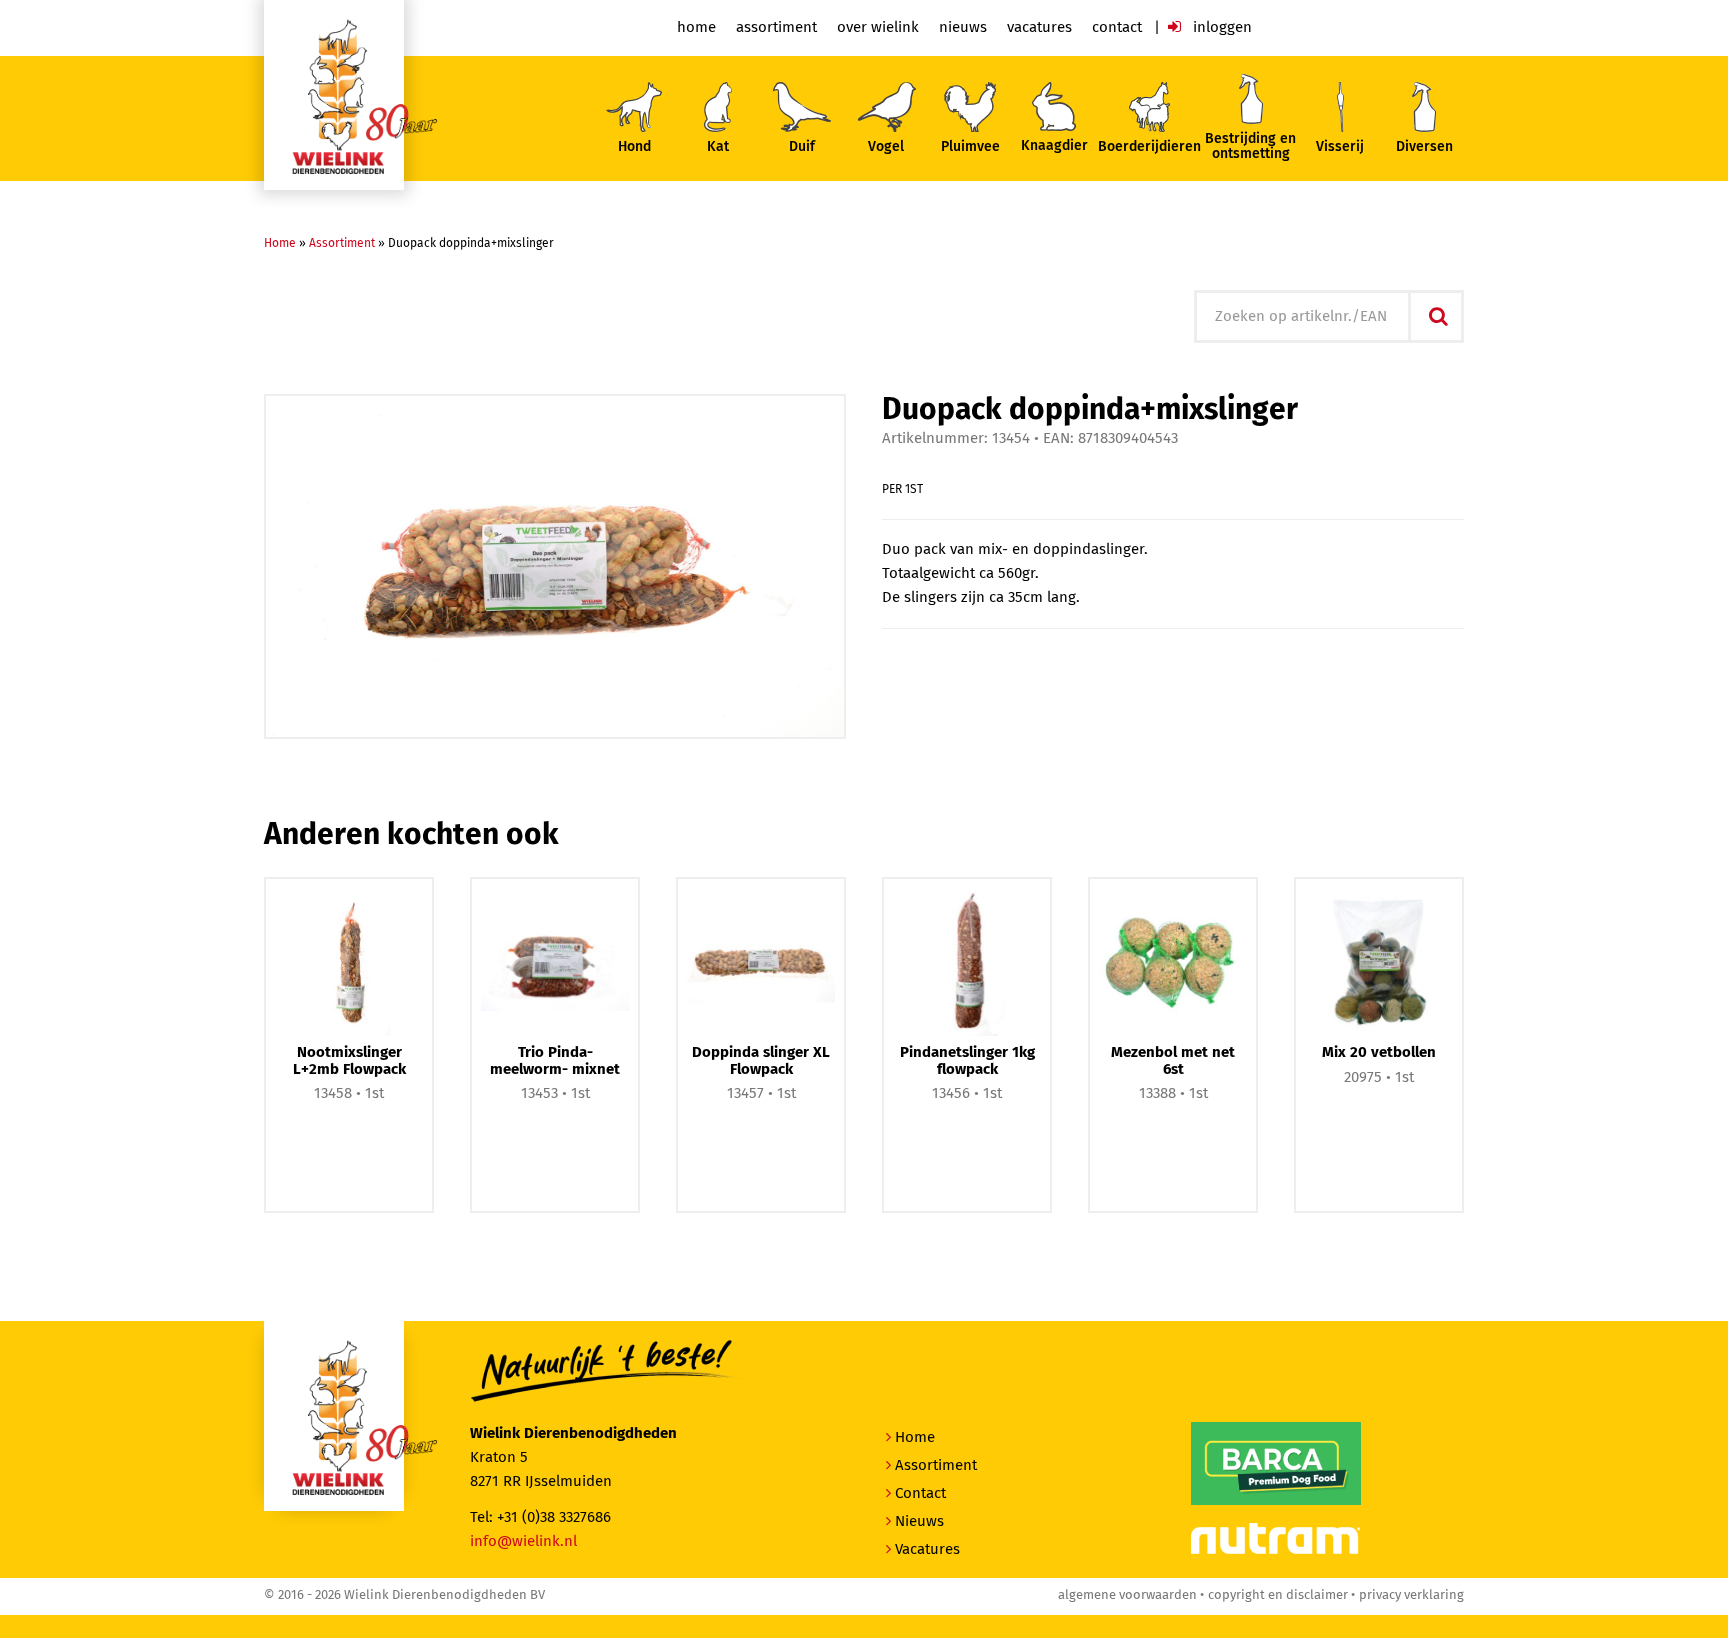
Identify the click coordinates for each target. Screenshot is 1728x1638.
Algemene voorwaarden (1127, 1595)
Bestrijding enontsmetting (1250, 146)
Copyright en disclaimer (1278, 1595)
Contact (1117, 27)
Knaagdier (1054, 146)
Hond (634, 147)
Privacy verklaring (1411, 1595)
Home (696, 27)
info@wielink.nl (523, 1541)
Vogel (886, 147)
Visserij (1340, 147)
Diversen (1424, 147)
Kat (718, 147)
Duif (802, 147)
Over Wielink (878, 27)
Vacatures (1039, 27)
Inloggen (1220, 27)
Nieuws (963, 27)
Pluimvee (970, 147)
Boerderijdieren (1149, 147)
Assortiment (776, 27)
